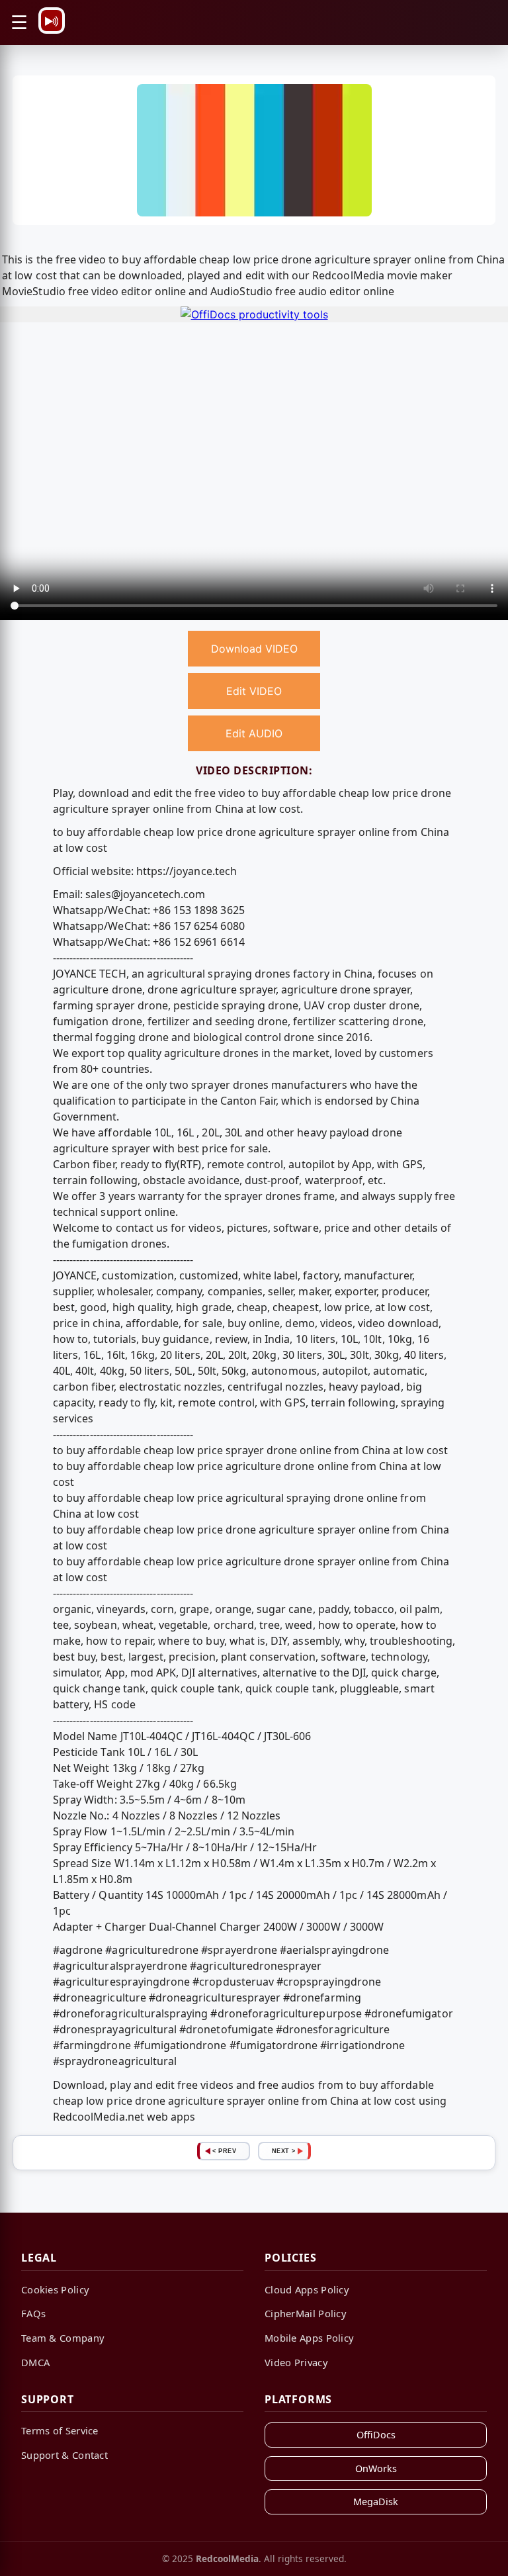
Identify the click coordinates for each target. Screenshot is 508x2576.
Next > (284, 2151)
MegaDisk (376, 2502)
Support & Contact (64, 2455)
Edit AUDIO (254, 733)
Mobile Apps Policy (309, 2338)
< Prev (224, 2151)
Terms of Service (60, 2430)
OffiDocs (376, 2435)
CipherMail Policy (306, 2313)
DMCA (35, 2362)
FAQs (33, 2313)
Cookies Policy (55, 2289)
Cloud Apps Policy (307, 2289)
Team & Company (63, 2338)
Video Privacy (296, 2362)
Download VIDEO (254, 649)
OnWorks (376, 2468)
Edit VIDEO (254, 691)
